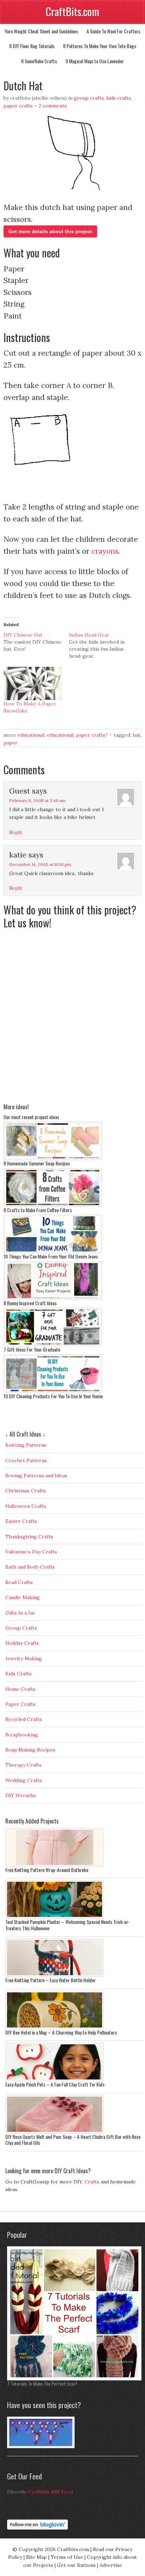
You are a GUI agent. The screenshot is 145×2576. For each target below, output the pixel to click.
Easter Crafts (21, 1521)
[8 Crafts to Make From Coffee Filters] (53, 1205)
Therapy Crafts (23, 1765)
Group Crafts (89, 98)
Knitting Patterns (26, 1445)
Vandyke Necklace (23, 2451)
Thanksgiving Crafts (29, 1537)
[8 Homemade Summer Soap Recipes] (53, 1158)
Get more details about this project (50, 231)
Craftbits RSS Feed (51, 2492)
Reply (16, 832)
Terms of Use (67, 2557)
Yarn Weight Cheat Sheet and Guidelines (41, 31)
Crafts (92, 2182)
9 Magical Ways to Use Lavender (95, 61)
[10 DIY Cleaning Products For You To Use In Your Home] (53, 1391)
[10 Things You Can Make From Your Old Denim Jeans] (53, 1251)
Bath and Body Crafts (30, 1567)
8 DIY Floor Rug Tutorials (32, 46)
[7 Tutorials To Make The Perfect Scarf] (74, 2379)
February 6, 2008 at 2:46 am (37, 800)
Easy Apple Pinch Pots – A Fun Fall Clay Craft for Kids (55, 2084)
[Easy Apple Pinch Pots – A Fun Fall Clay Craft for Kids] (55, 2079)
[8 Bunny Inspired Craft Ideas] (53, 1298)
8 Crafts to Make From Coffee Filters (38, 1210)
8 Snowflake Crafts (39, 61)
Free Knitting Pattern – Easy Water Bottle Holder (51, 1980)
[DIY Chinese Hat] (36, 642)
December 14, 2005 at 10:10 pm (40, 864)
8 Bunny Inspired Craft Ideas (30, 1303)
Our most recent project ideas (31, 1117)
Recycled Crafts (24, 1719)
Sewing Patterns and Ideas (36, 1476)
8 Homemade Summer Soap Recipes (37, 1163)
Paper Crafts (18, 106)
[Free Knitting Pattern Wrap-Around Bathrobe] (55, 1865)
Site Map (36, 2557)
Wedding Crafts (24, 1780)
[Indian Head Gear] (102, 645)
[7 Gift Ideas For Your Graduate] (53, 1345)
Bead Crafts (19, 1582)
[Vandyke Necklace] (41, 2446)
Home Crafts (20, 1689)
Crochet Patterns (26, 1460)
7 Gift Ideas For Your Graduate (32, 1349)
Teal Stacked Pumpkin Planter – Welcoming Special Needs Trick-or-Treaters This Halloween (68, 1925)
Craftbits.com (73, 2549)
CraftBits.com (72, 11)
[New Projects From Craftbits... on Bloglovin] (37, 2528)
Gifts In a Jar (20, 1613)
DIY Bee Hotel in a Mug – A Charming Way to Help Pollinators (61, 2032)
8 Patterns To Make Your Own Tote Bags (100, 46)
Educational (31, 735)
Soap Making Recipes (30, 1750)
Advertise (111, 2565)
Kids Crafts (119, 98)
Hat (137, 735)
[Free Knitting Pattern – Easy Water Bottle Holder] (55, 1975)
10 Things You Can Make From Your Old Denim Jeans (51, 1256)
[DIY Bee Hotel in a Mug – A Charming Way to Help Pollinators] (55, 2028)
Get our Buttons (76, 2565)
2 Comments (53, 106)
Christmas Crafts (26, 1491)
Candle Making (23, 1597)
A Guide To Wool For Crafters (114, 31)
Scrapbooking (22, 1735)
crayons (105, 551)
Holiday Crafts (22, 1643)
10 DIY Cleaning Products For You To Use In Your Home (53, 1396)
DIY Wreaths (21, 1795)
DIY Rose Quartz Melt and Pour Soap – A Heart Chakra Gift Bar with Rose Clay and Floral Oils (73, 2140)
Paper (11, 743)
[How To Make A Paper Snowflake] (33, 684)
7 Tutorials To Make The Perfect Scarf (42, 2383)
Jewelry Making (24, 1658)
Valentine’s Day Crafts (31, 1552)
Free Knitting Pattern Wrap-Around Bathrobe (47, 1870)
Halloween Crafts (26, 1506)
